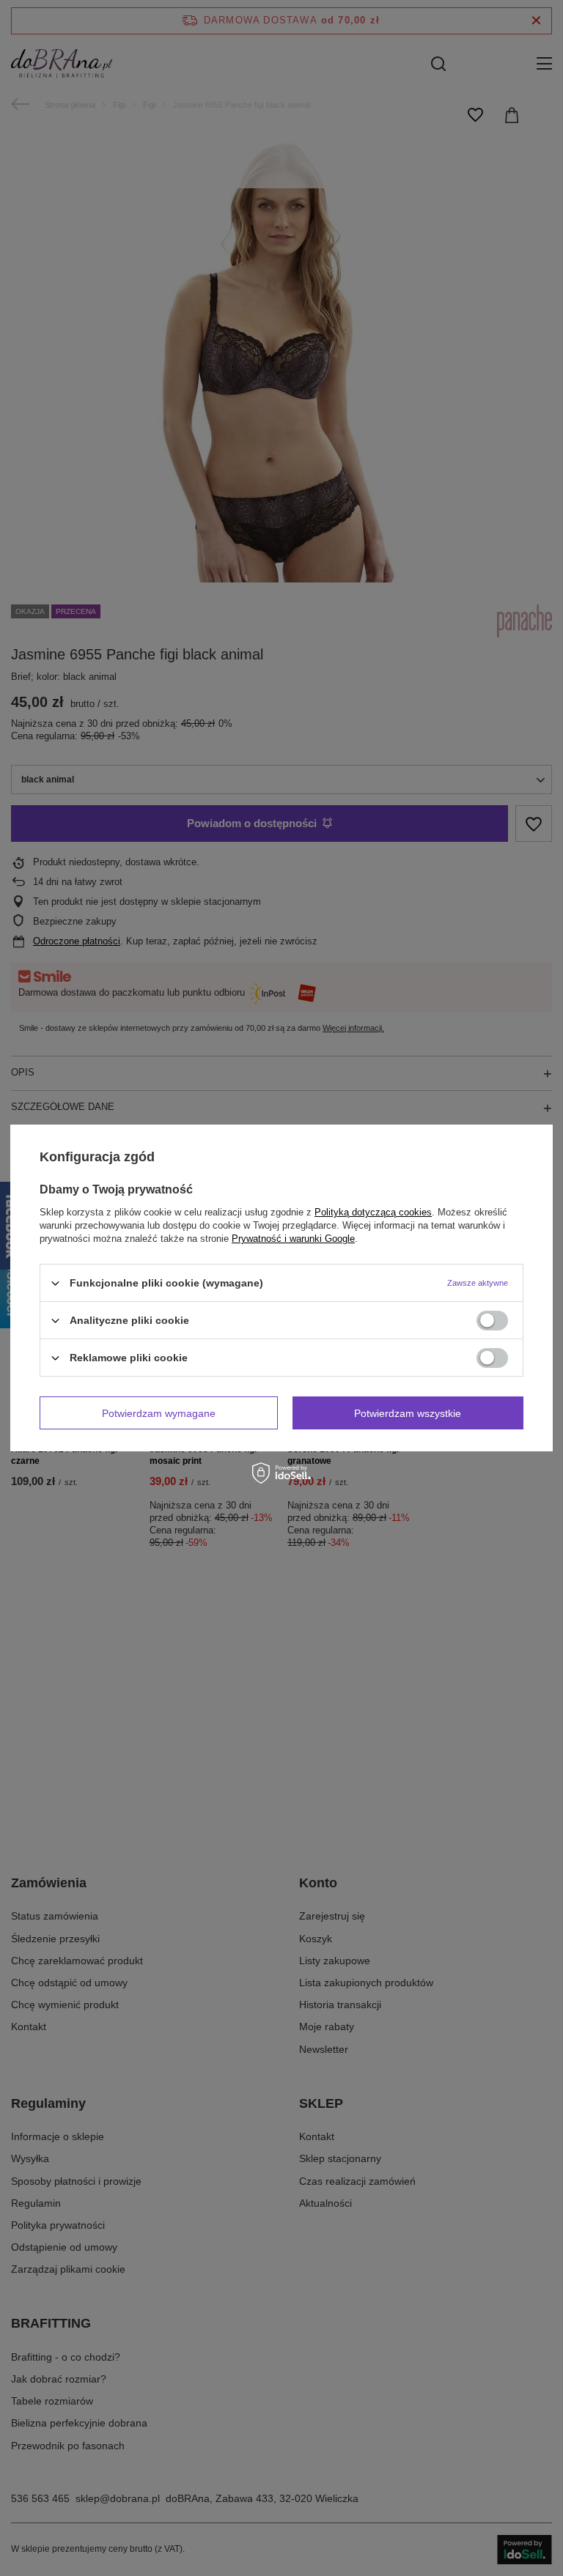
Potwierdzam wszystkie (408, 1413)
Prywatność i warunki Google (293, 1239)
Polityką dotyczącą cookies (373, 1212)
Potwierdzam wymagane (159, 1413)
